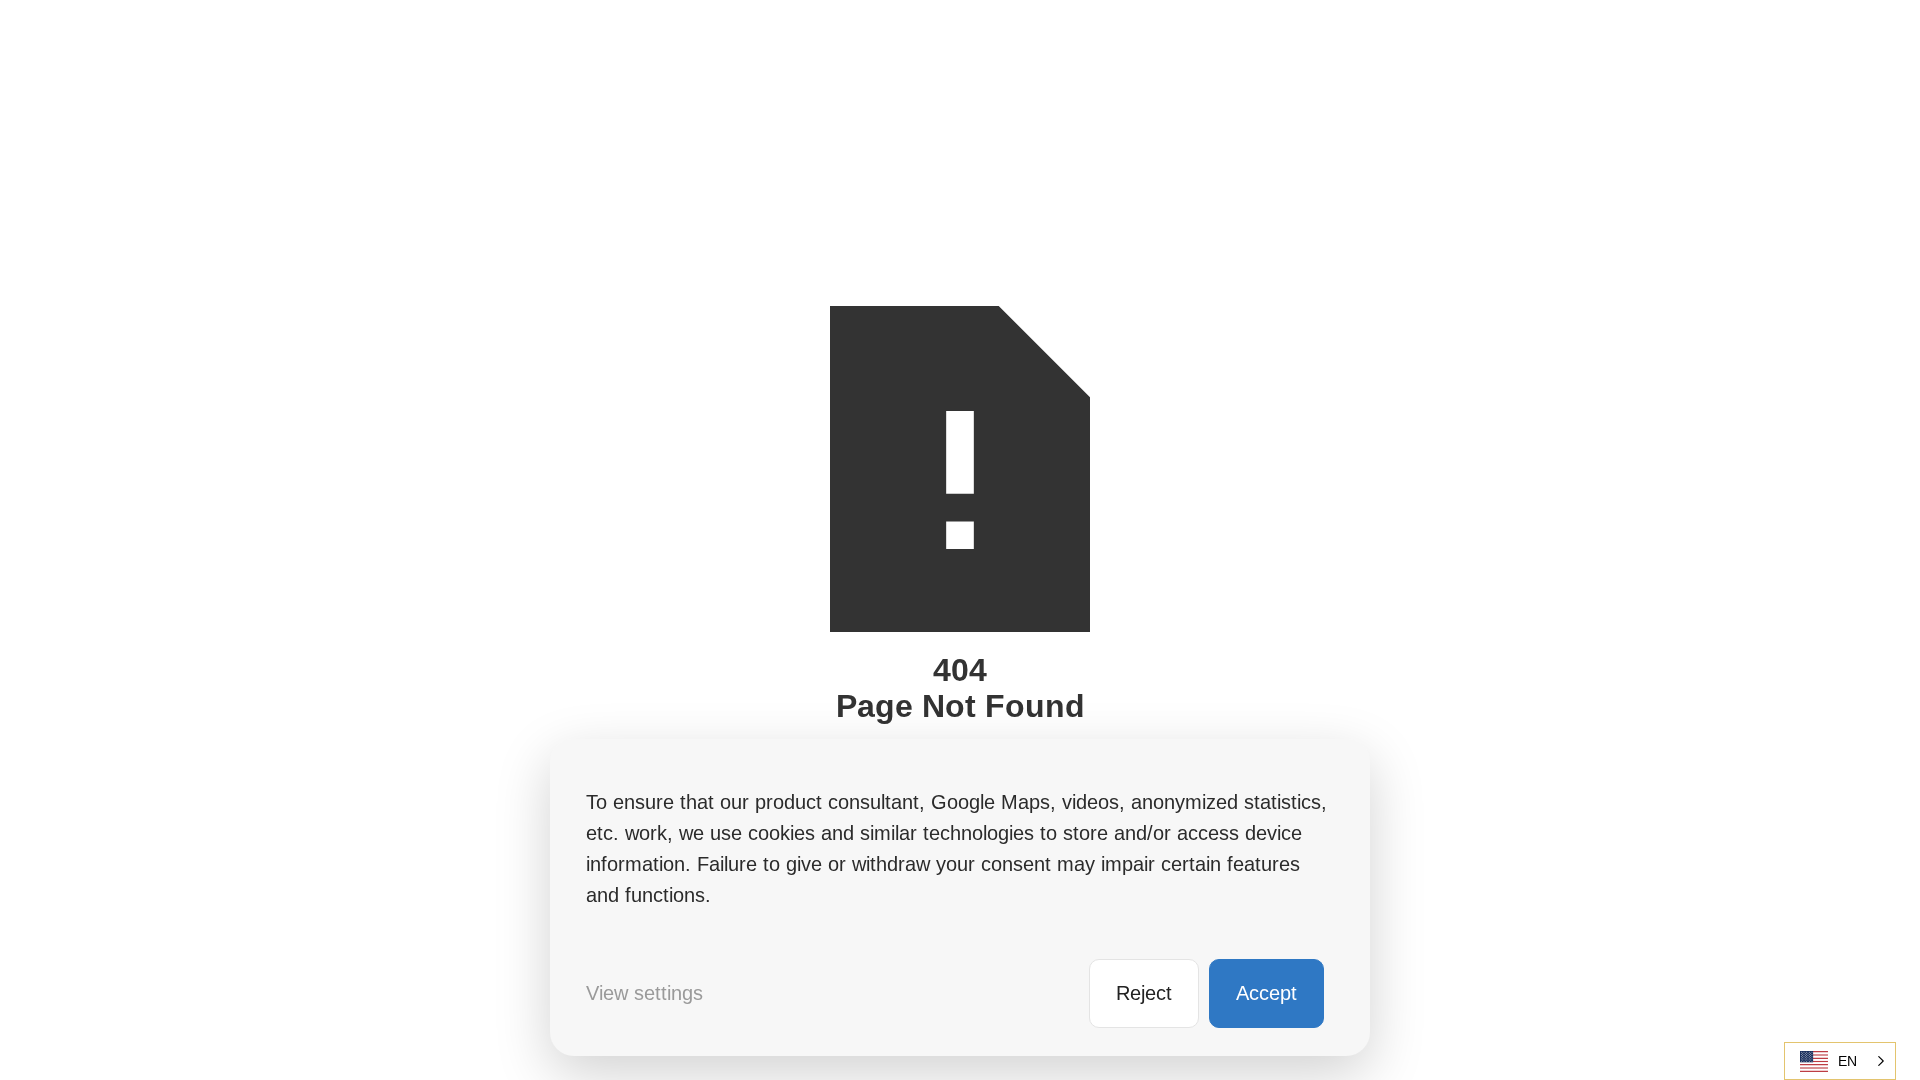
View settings (644, 993)
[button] (1840, 1061)
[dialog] (960, 897)
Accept (1266, 993)
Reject (1144, 993)
